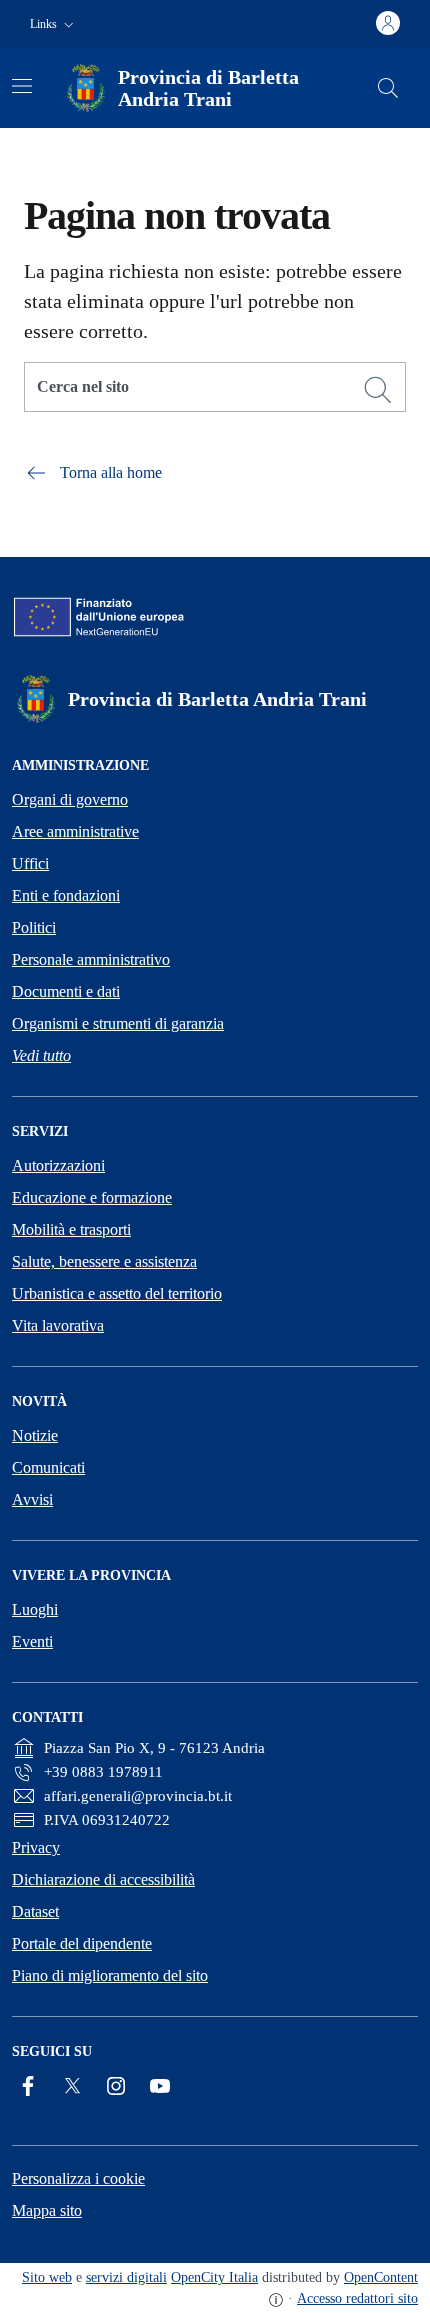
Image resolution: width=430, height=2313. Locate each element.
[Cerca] (378, 390)
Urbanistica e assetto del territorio (117, 1293)
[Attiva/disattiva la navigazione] (22, 86)
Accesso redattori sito (357, 2298)
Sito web (47, 2277)
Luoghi (35, 1609)
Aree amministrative (75, 831)
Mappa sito (47, 2210)
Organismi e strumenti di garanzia (118, 1023)
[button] (54, 24)
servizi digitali (126, 2277)
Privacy (36, 1847)
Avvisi (32, 1499)
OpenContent (381, 2277)
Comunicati (48, 1467)
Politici (34, 927)
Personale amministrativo (91, 959)
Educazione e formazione (92, 1197)
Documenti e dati (66, 991)
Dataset (35, 1911)
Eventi (32, 1641)
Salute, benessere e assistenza (104, 1261)
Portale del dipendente (82, 1943)
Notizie (35, 1435)
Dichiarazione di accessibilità (103, 1879)
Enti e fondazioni (66, 895)
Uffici (30, 863)
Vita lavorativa (58, 1325)
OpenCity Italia (214, 2277)
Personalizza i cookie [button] (78, 2178)
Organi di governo (70, 799)
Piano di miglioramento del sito (110, 1975)
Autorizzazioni (58, 1165)
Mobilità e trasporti (71, 1229)
